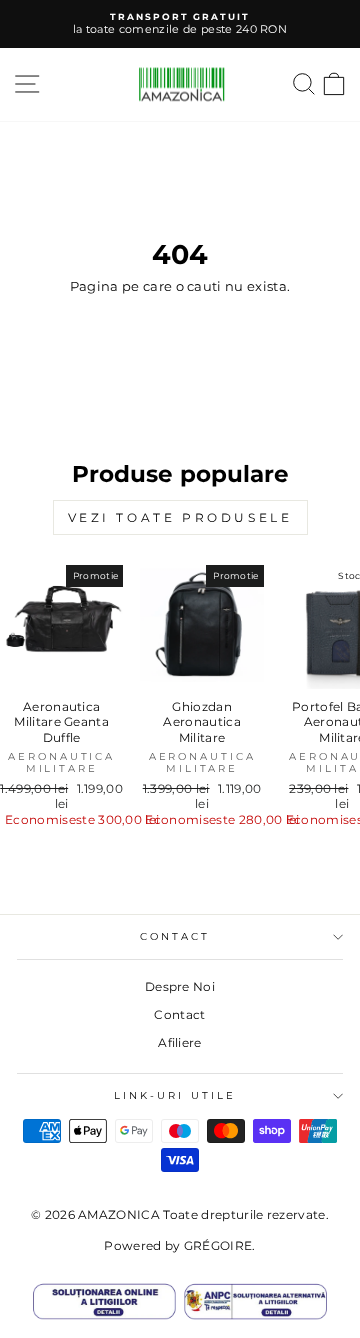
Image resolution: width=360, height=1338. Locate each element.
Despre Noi (180, 986)
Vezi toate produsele (180, 517)
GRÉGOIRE (218, 1245)
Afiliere (180, 1042)
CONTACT (175, 936)
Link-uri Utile (175, 1095)
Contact (179, 1014)
